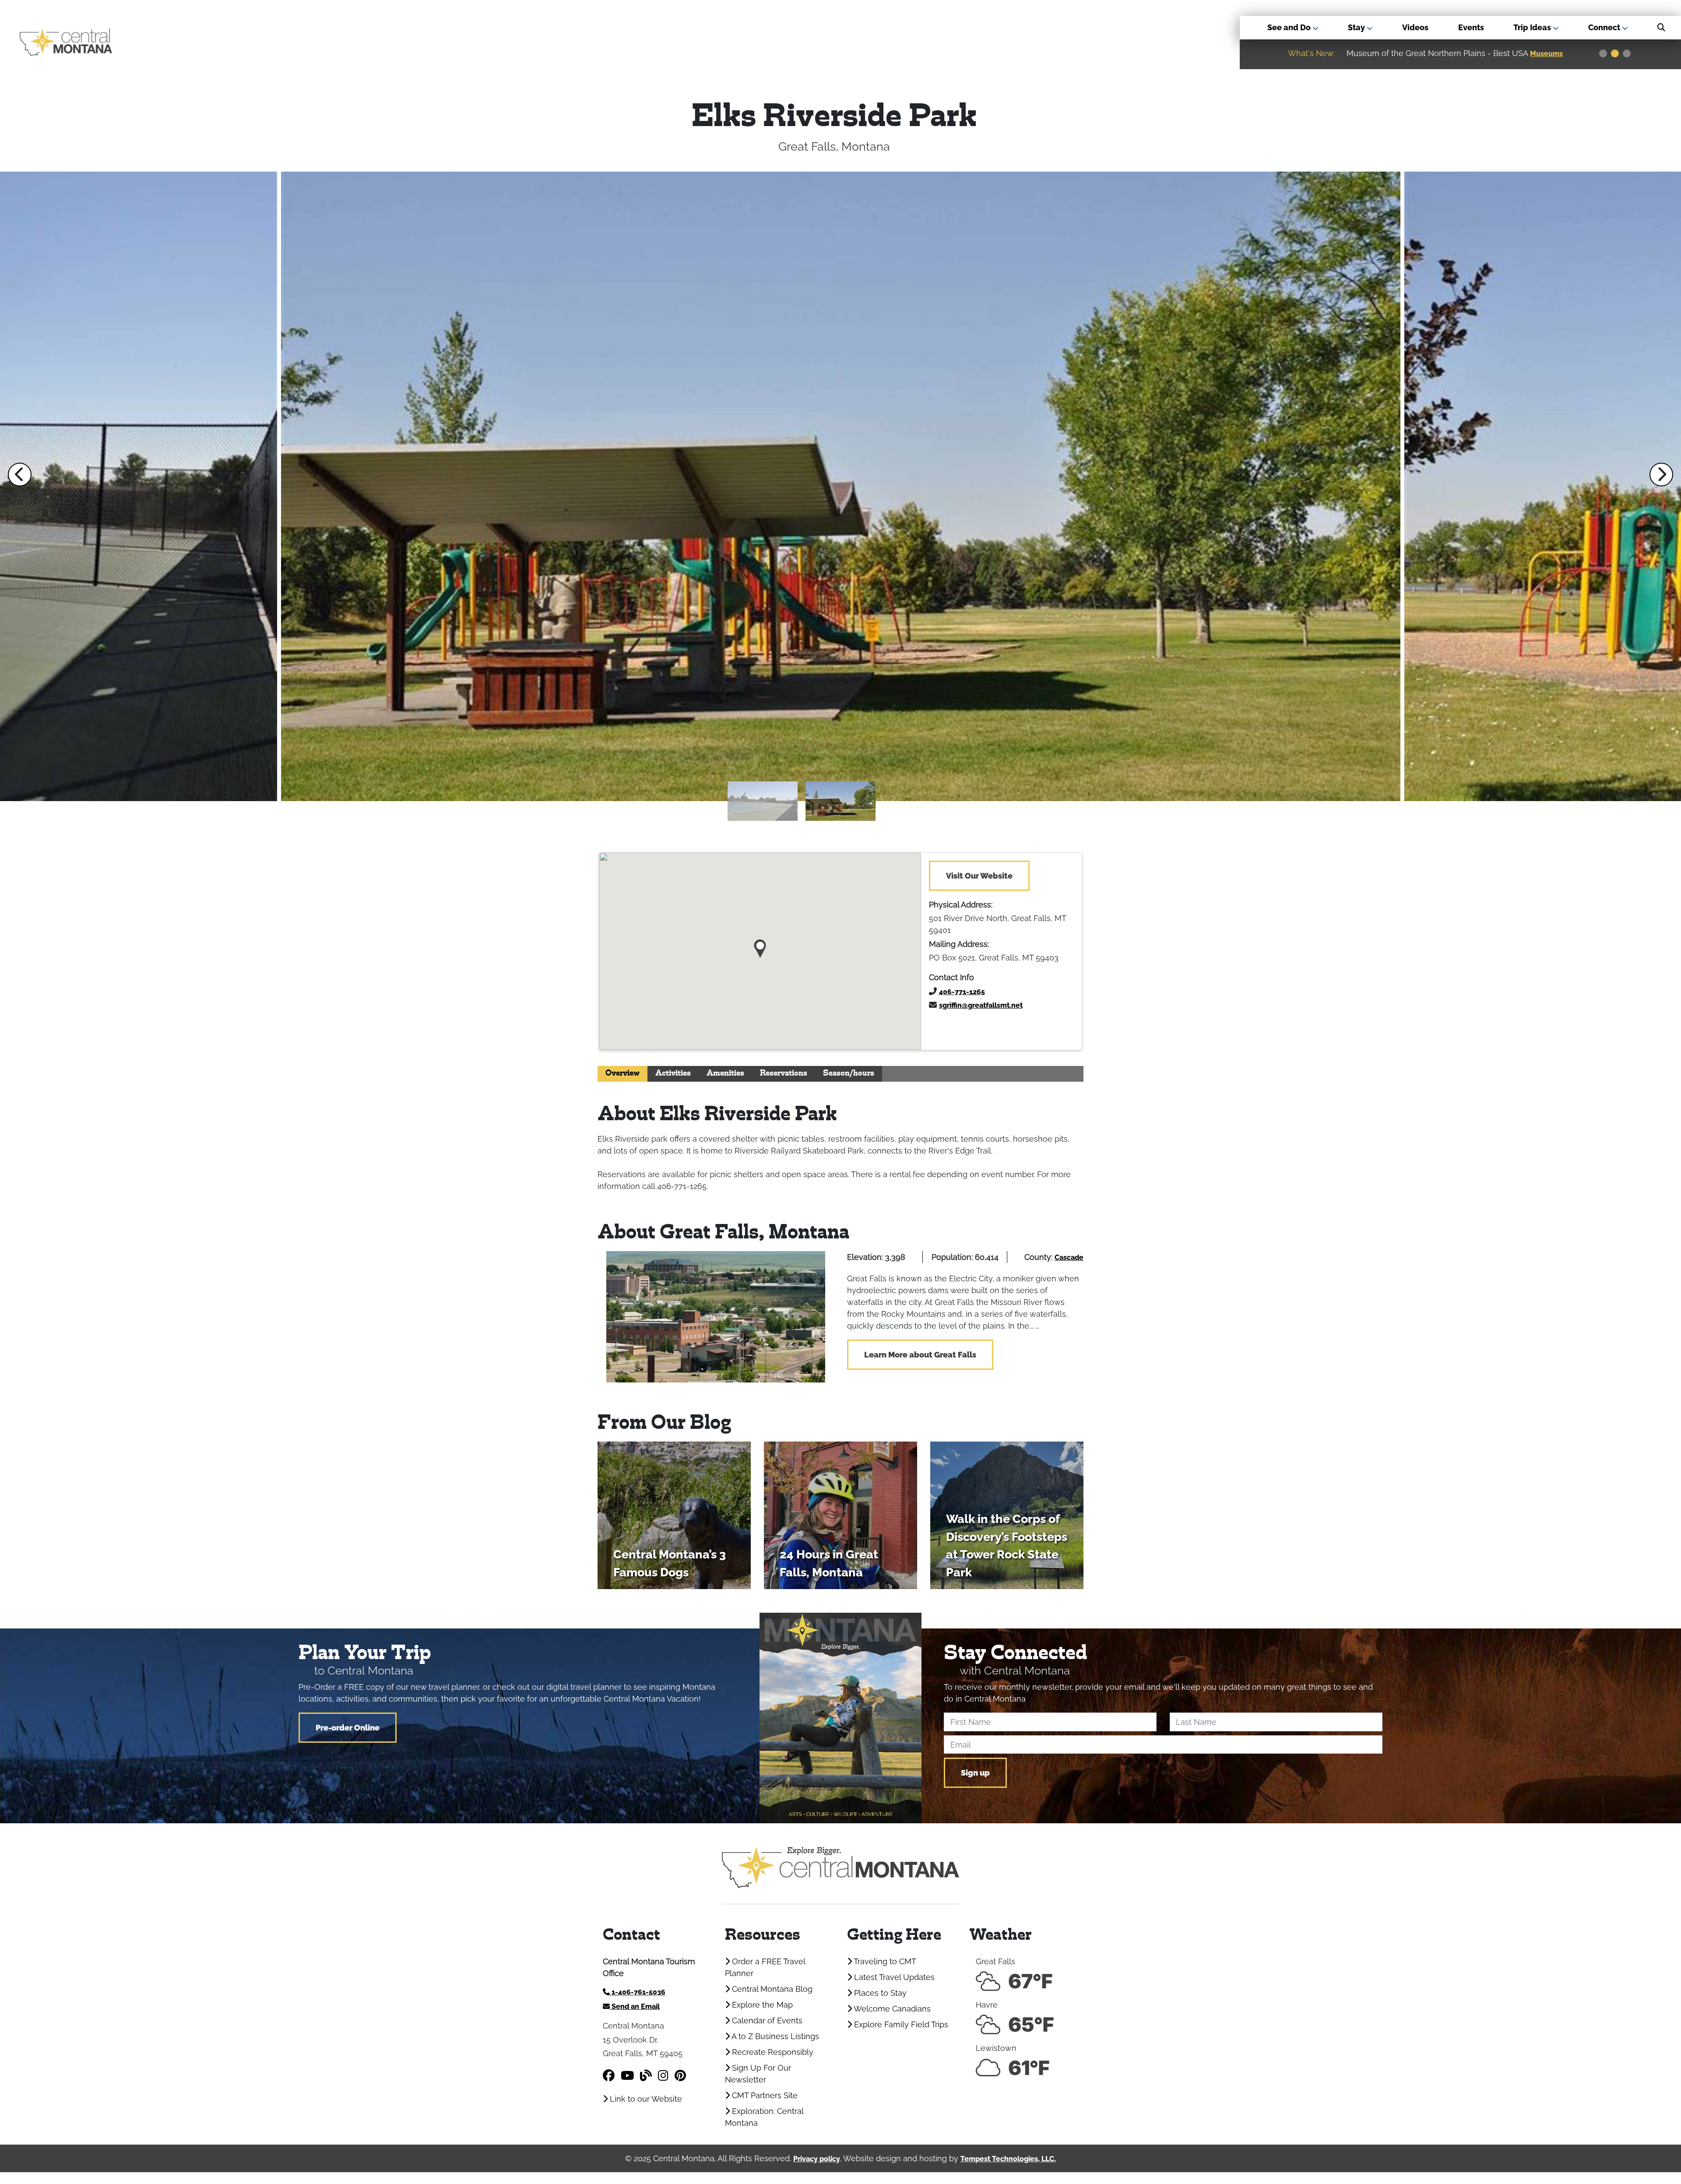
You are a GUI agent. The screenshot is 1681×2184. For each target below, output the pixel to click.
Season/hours (849, 1074)
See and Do (1290, 27)
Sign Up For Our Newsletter (758, 2074)
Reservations (784, 1074)
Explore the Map (761, 2005)
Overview (622, 1074)
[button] (20, 475)
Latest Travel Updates (893, 1977)
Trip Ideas (1533, 27)
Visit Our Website (979, 876)
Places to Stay (879, 1993)
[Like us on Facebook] (609, 2076)
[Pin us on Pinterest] (680, 2076)
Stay (1357, 27)
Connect (1605, 27)
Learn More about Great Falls (920, 1355)
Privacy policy (817, 2159)
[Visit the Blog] (646, 2076)
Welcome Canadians (891, 2009)
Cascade (1069, 1257)
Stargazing (1550, 54)
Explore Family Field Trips (900, 2024)
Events (1471, 27)
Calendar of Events (766, 2020)
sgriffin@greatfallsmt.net (981, 1005)
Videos (1415, 27)
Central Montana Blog (771, 1989)
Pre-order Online (348, 1728)
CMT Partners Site (764, 2095)
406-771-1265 (962, 992)
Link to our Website (645, 2099)
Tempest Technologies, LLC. (1008, 2159)
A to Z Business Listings (774, 2036)
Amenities (725, 1074)
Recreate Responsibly (772, 2052)
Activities (673, 1074)
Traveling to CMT (884, 1961)
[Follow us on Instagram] (663, 2076)
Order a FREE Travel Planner (765, 1967)
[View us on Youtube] (627, 2076)
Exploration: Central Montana (764, 2117)
